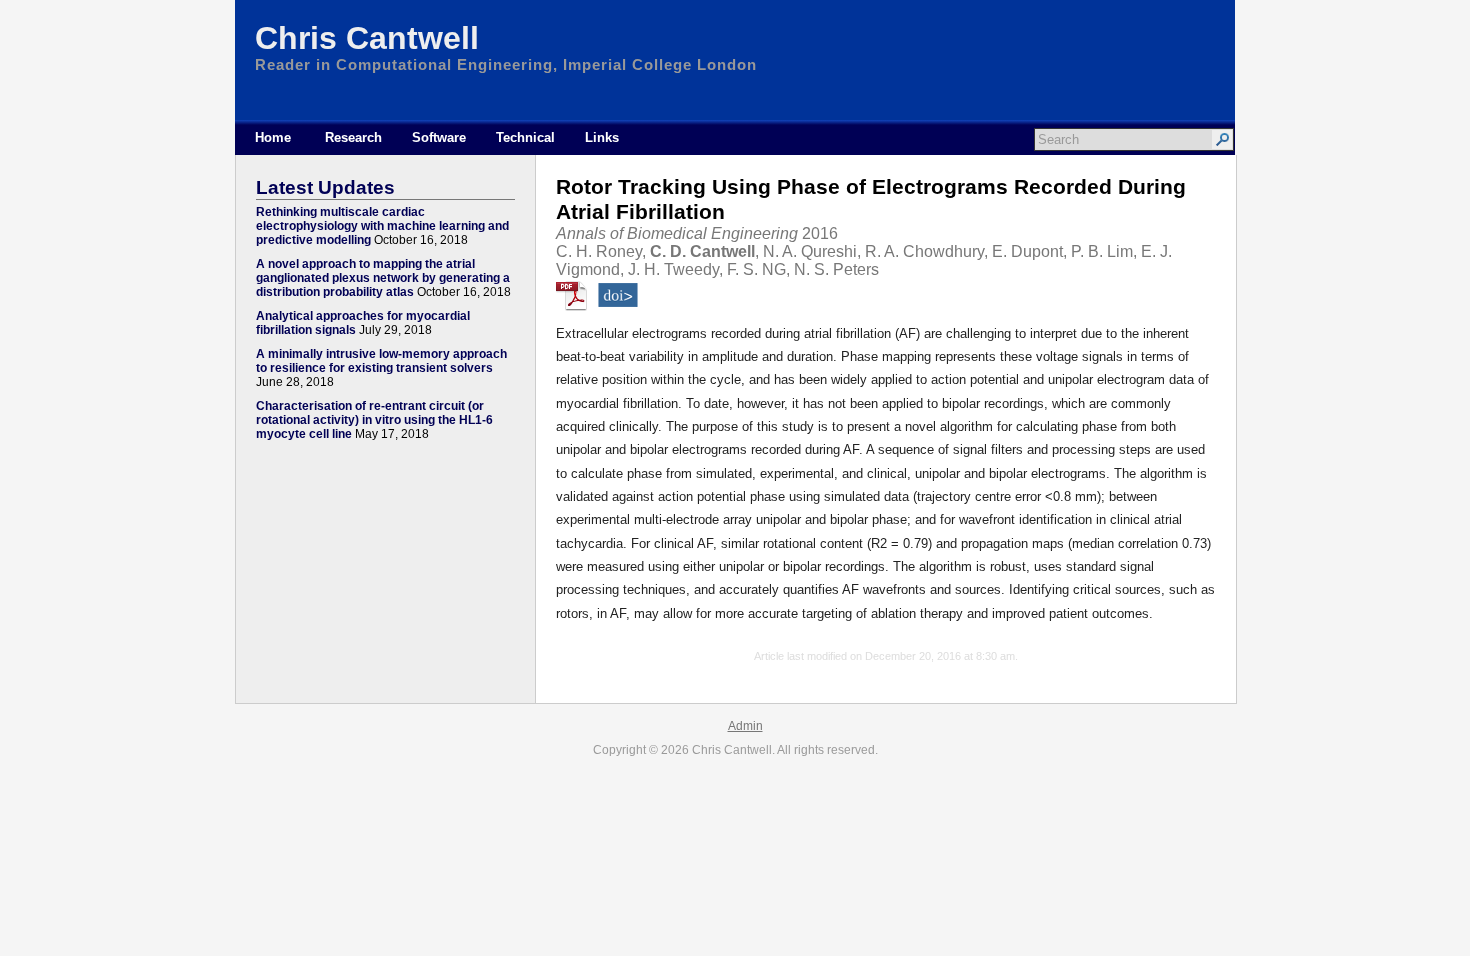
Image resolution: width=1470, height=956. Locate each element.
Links (602, 137)
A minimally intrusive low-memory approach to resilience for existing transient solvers (381, 361)
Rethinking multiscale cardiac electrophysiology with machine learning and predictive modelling (382, 226)
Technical (525, 137)
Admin (745, 726)
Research (353, 137)
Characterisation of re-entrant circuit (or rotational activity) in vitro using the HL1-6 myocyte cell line (374, 420)
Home (273, 137)
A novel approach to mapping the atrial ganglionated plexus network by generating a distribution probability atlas (383, 278)
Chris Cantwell (367, 38)
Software (439, 137)
